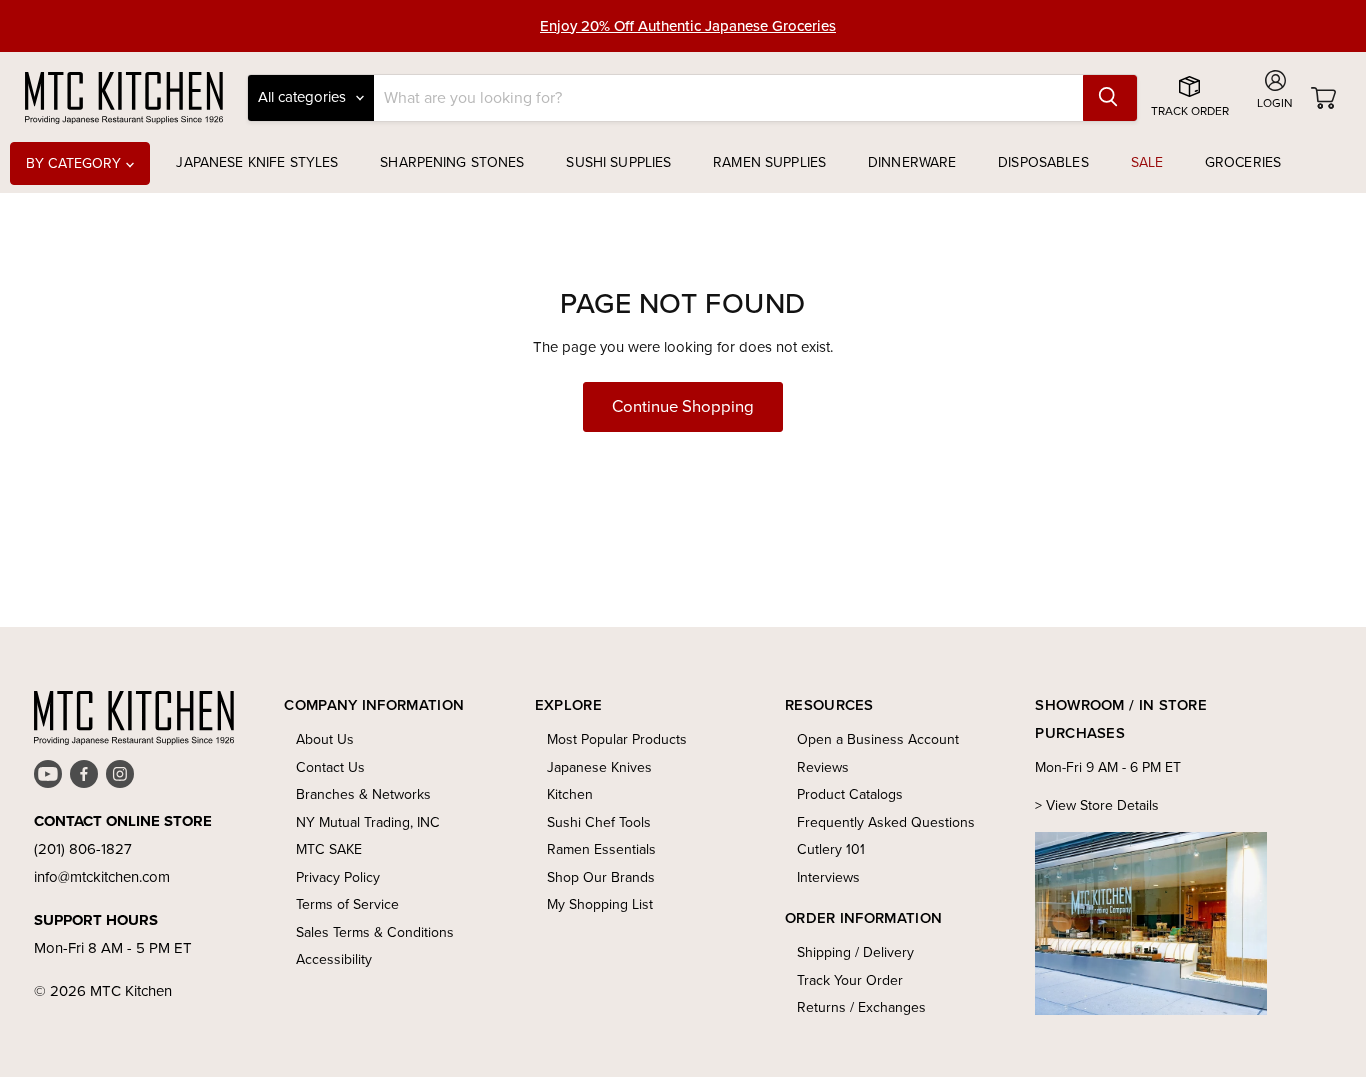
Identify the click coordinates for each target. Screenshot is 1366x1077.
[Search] (1110, 98)
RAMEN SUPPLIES (769, 162)
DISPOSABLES (1043, 162)
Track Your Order (850, 980)
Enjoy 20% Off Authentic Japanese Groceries (688, 26)
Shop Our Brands (601, 877)
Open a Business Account (878, 739)
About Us (325, 739)
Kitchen (570, 794)
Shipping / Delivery (855, 952)
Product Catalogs (850, 794)
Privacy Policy (338, 877)
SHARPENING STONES (452, 162)
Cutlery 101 (831, 849)
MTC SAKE (329, 849)
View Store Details (1102, 805)
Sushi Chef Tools (599, 822)
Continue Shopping (683, 406)
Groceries (1243, 162)
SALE (1147, 162)
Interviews (828, 877)
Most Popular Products (617, 739)
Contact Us (330, 767)
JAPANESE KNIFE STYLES (257, 162)
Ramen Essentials (601, 849)
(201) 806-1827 (83, 849)
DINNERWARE (912, 162)
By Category (76, 163)
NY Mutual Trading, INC (368, 822)
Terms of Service (347, 904)
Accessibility (334, 959)
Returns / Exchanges (861, 1007)
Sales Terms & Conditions (375, 932)
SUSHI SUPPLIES (618, 162)
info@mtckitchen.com (102, 877)
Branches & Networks (363, 794)
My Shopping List (600, 904)
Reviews (823, 767)
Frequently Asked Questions (886, 822)
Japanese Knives (599, 767)
